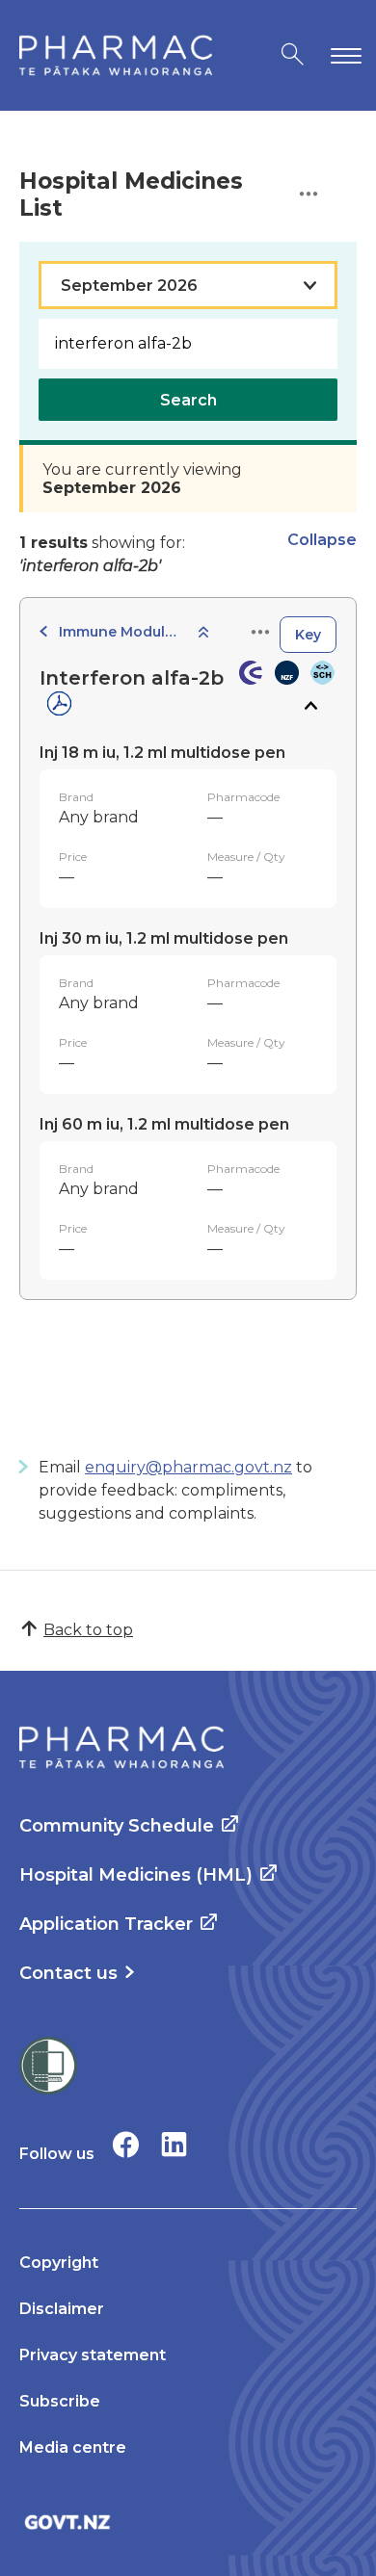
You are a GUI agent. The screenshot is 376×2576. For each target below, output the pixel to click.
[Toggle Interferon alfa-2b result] (310, 706)
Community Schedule (117, 1826)
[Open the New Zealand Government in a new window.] (188, 2522)
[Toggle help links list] (309, 195)
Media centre (73, 2447)
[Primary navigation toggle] (342, 55)
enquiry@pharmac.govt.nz (188, 1467)
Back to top (88, 1630)
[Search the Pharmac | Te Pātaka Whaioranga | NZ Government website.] (293, 55)
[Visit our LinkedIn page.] (174, 2144)
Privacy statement (93, 2355)
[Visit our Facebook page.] (126, 2144)
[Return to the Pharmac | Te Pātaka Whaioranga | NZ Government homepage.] (116, 55)
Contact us (68, 1973)
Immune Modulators (121, 632)
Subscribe (60, 2401)
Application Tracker (106, 1924)
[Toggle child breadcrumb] (203, 633)
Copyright (59, 2263)
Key (308, 635)
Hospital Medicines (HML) (136, 1875)
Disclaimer (62, 2309)
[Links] (260, 633)
